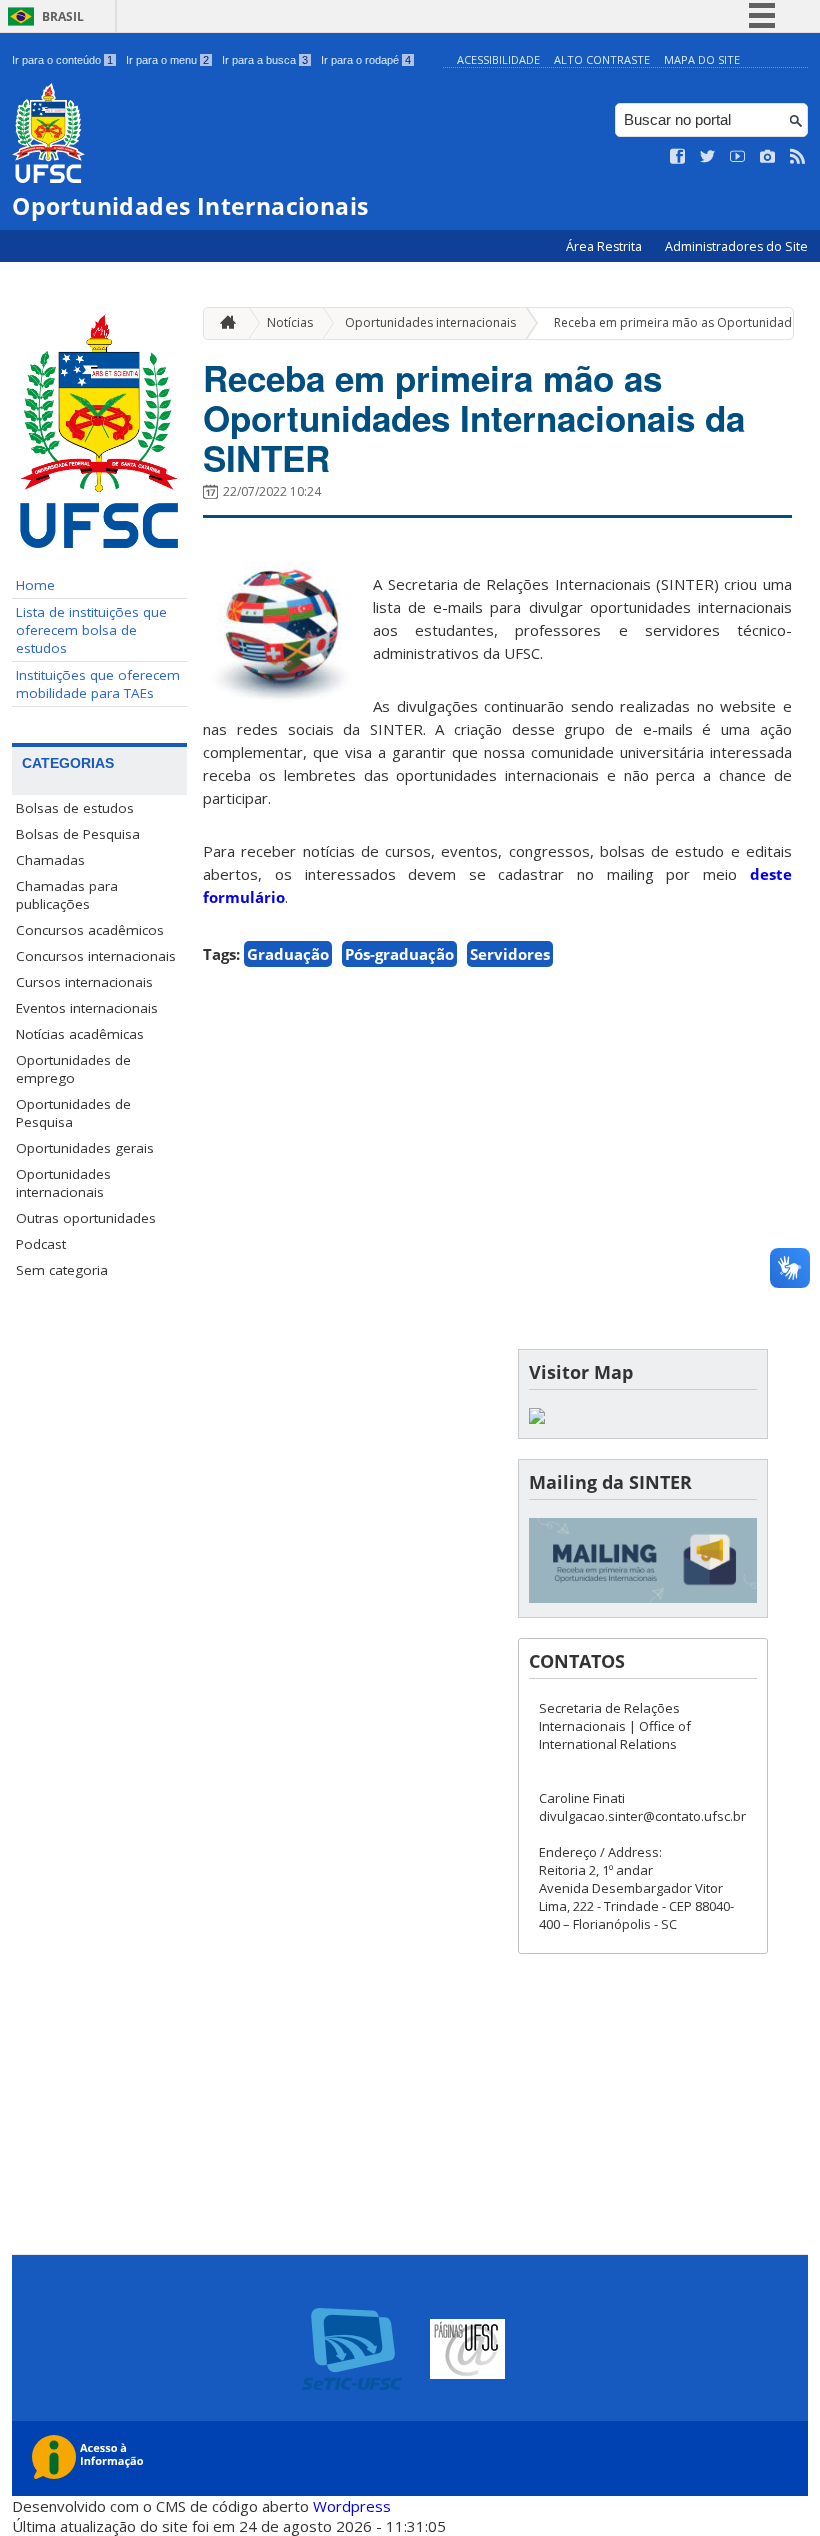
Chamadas (50, 860)
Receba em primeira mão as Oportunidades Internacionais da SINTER (474, 418)
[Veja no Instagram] (768, 157)
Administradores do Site (736, 246)
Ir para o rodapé (366, 60)
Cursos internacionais (84, 982)
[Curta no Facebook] (678, 157)
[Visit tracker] (537, 1418)
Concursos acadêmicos (90, 930)
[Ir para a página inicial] (223, 323)
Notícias (290, 322)
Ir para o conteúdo (62, 60)
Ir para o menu (167, 60)
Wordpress (352, 2506)
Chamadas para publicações (67, 895)
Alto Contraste (602, 59)
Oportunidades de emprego (73, 1069)
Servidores (510, 954)
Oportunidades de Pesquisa (73, 1113)
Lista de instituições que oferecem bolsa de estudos (91, 630)
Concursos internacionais (96, 956)
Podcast (41, 1244)
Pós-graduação (399, 954)
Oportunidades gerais (85, 1148)
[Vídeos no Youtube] (738, 157)
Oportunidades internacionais (63, 1183)
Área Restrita (605, 246)
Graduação (288, 954)
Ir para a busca (265, 60)
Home (35, 585)
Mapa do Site (702, 59)
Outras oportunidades (86, 1218)
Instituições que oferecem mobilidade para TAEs (98, 684)
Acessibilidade (498, 59)
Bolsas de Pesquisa (78, 834)
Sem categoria (62, 1270)
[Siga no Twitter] (708, 157)
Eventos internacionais (87, 1008)
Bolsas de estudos (75, 808)
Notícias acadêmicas (80, 1034)
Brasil (63, 16)
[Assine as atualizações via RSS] (798, 157)
